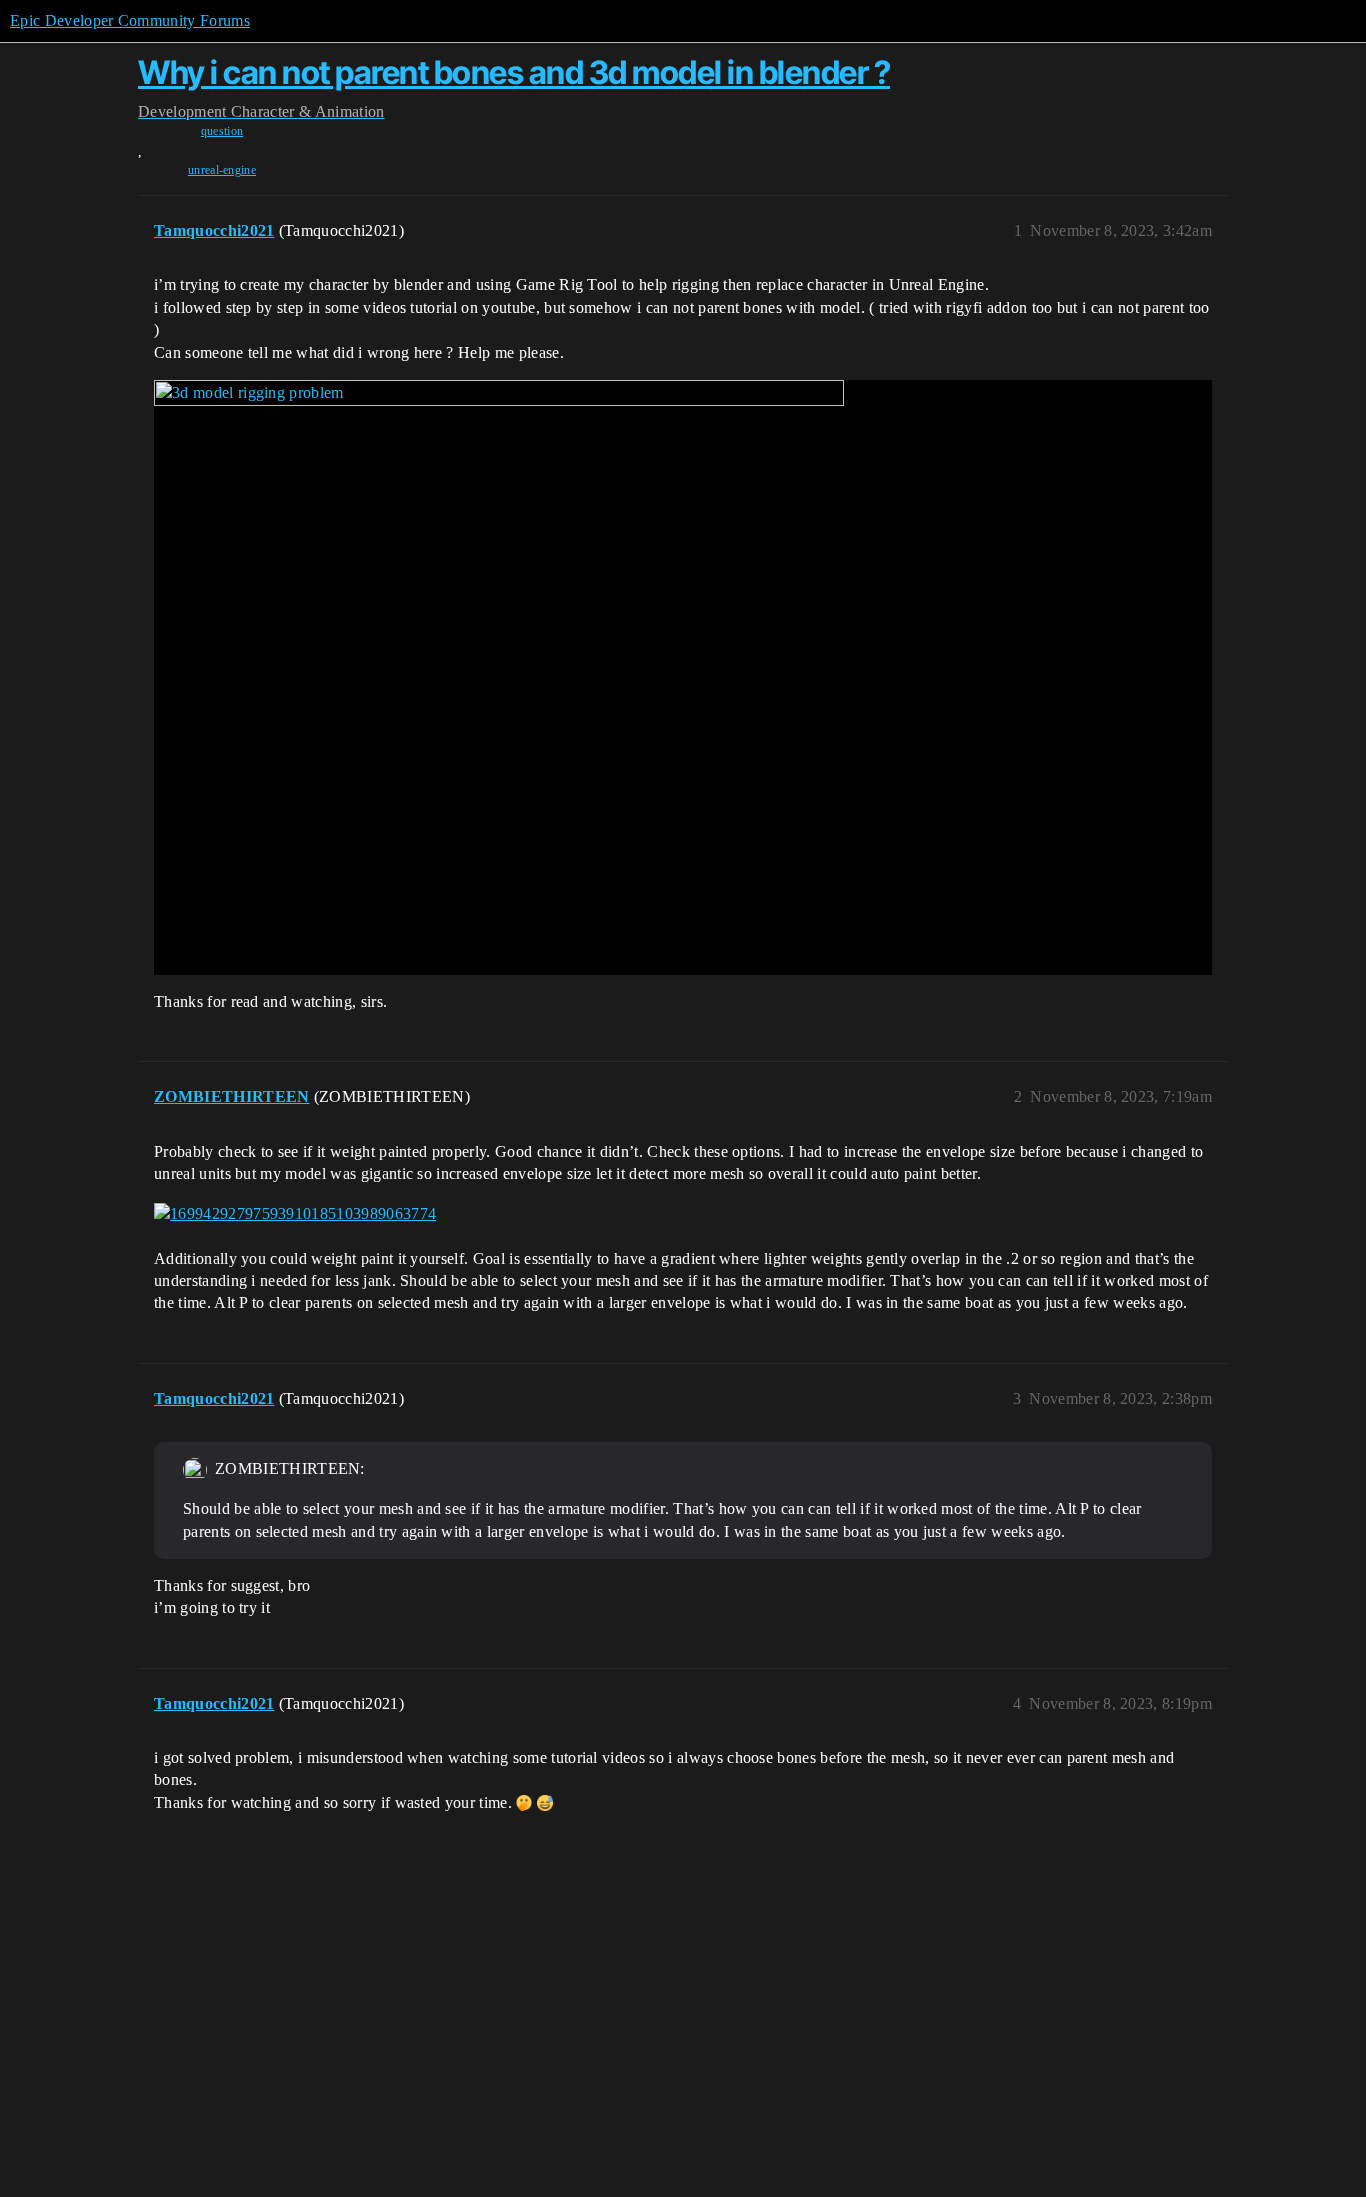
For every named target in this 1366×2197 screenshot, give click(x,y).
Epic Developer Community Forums (130, 20)
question (222, 131)
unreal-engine (222, 170)
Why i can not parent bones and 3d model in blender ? (514, 72)
